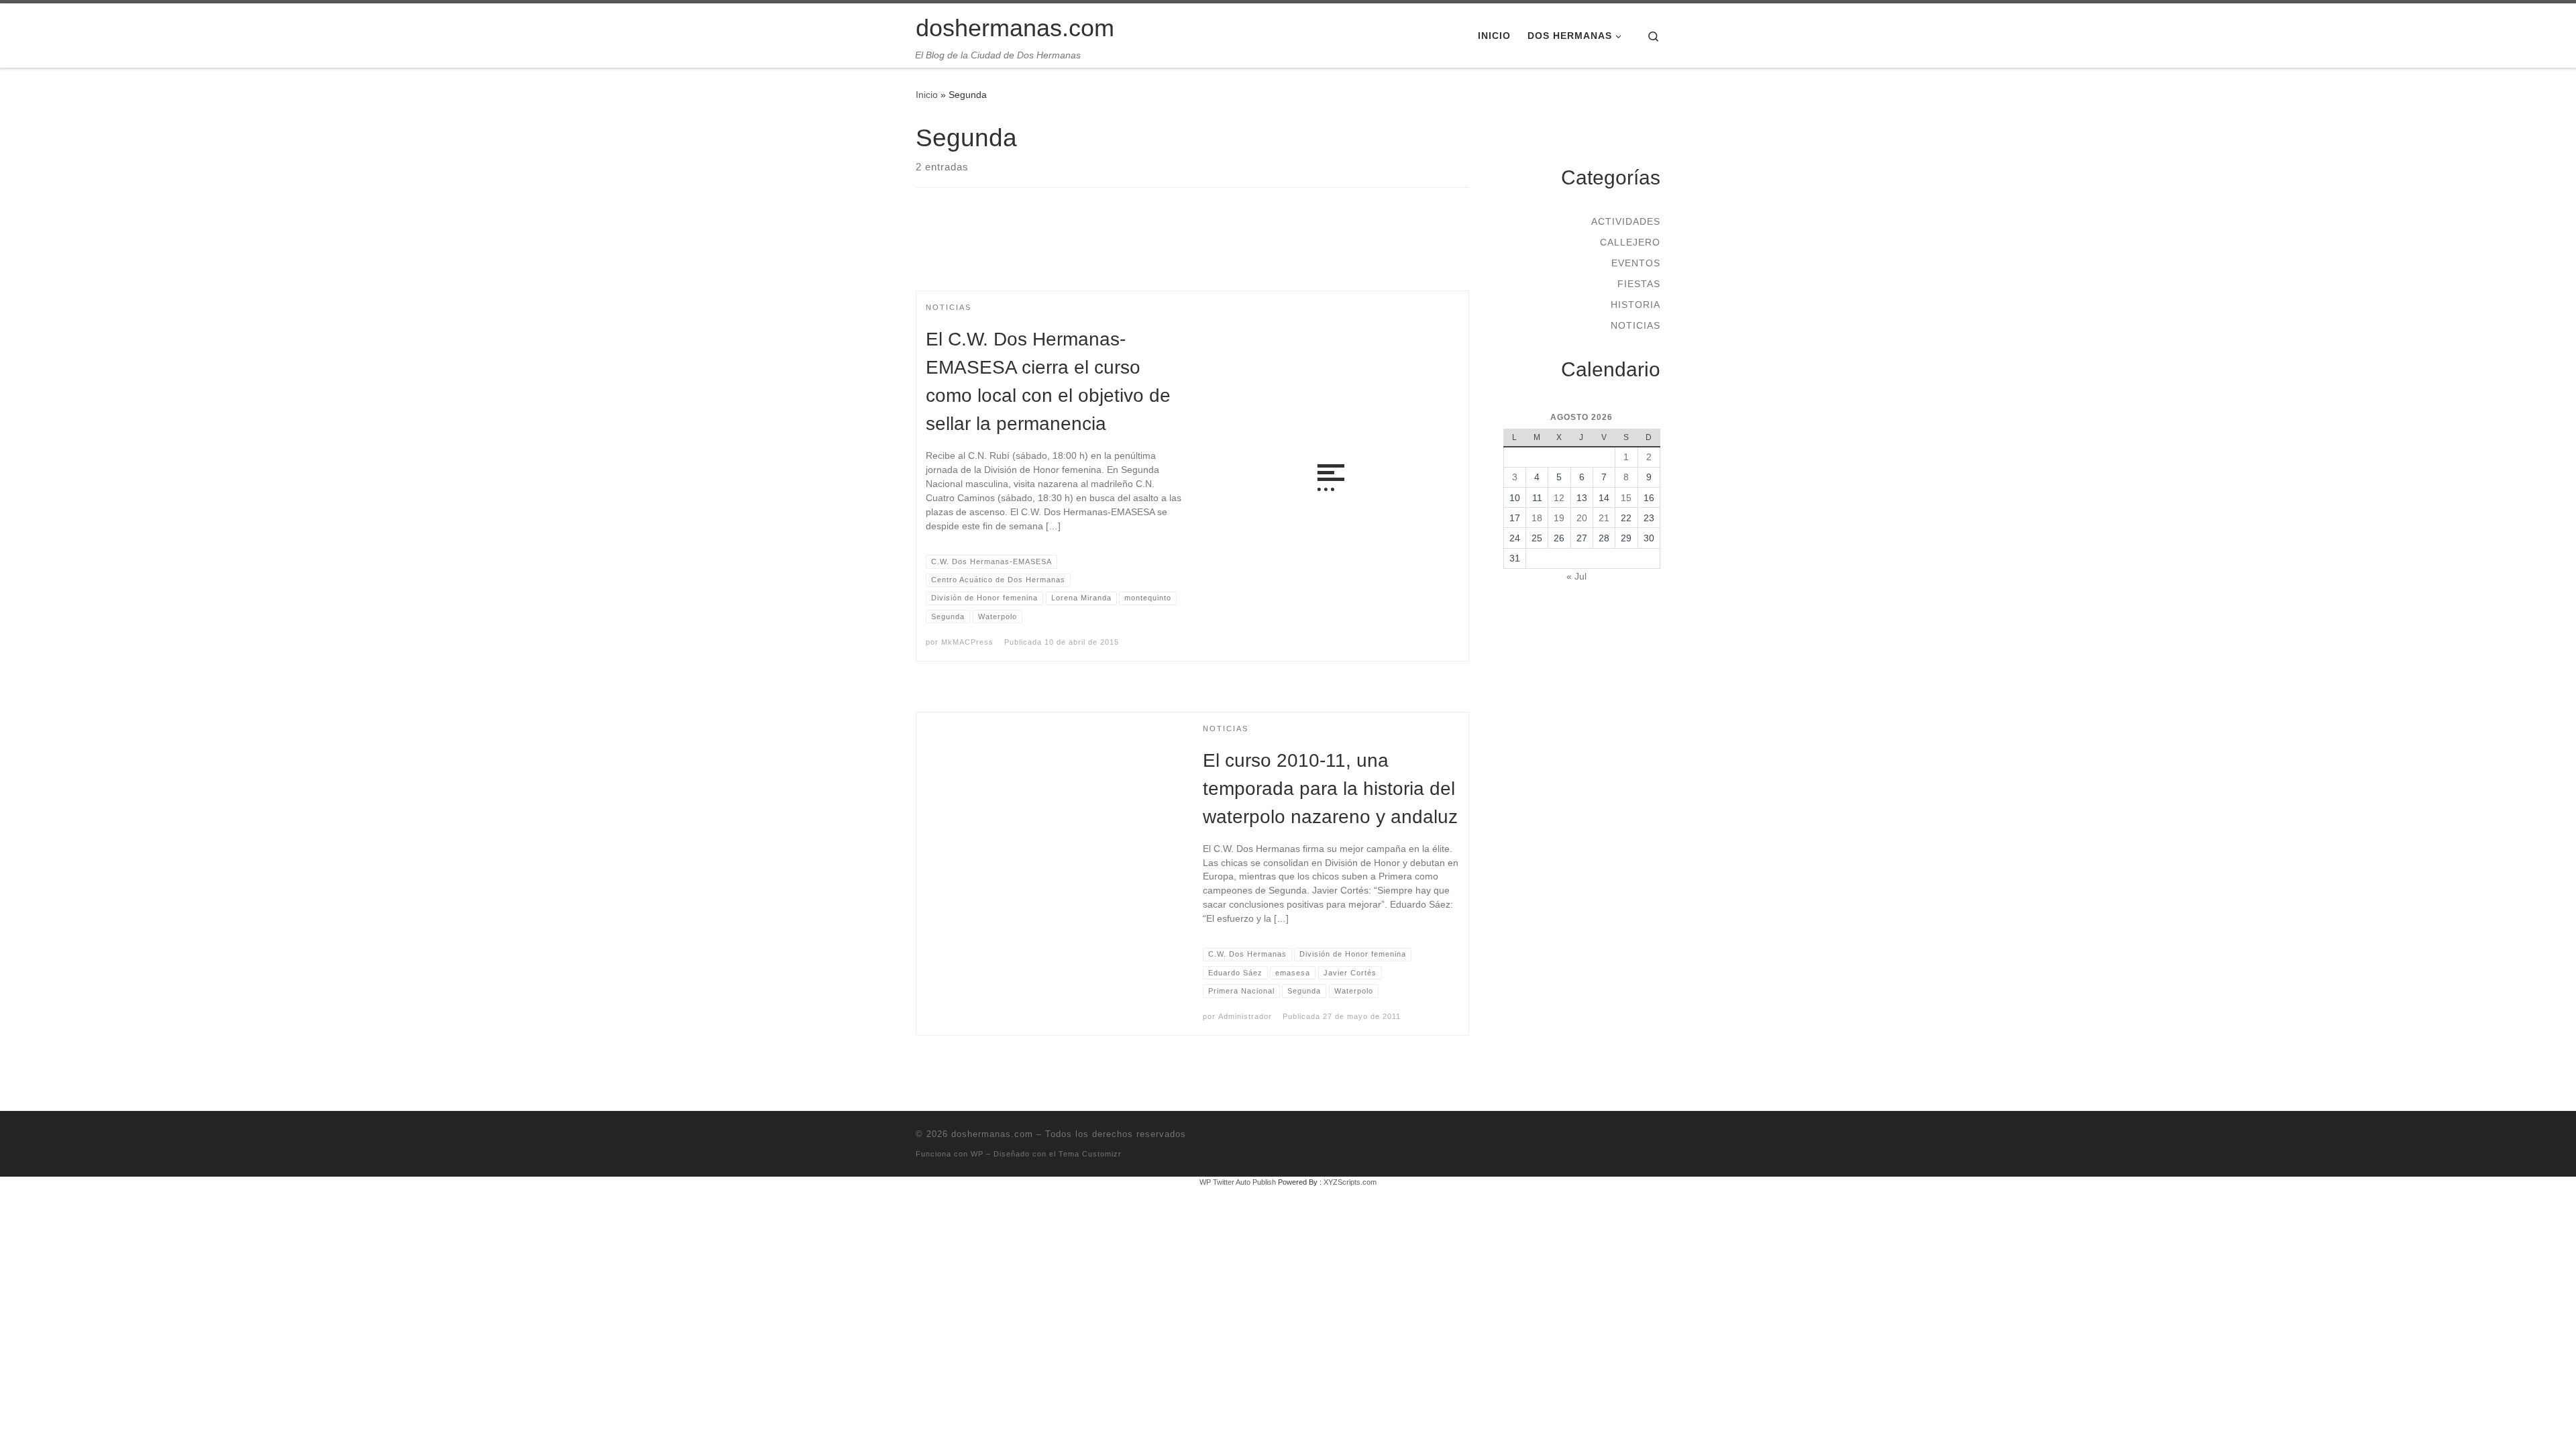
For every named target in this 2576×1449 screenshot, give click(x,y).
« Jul (1576, 576)
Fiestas (1639, 284)
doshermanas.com (992, 1134)
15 (1626, 498)
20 (1582, 518)
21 (1604, 518)
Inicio (927, 95)
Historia (1635, 305)
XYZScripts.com (1350, 1182)
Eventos (1636, 263)
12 (1559, 498)
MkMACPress (967, 642)
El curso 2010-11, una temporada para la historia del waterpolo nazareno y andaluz (1330, 789)
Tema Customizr (1090, 1154)
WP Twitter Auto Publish (1238, 1182)
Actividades (1626, 221)
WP (977, 1154)
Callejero (1630, 242)
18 (1537, 518)
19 (1559, 518)
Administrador (1245, 1016)
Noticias (1635, 325)
